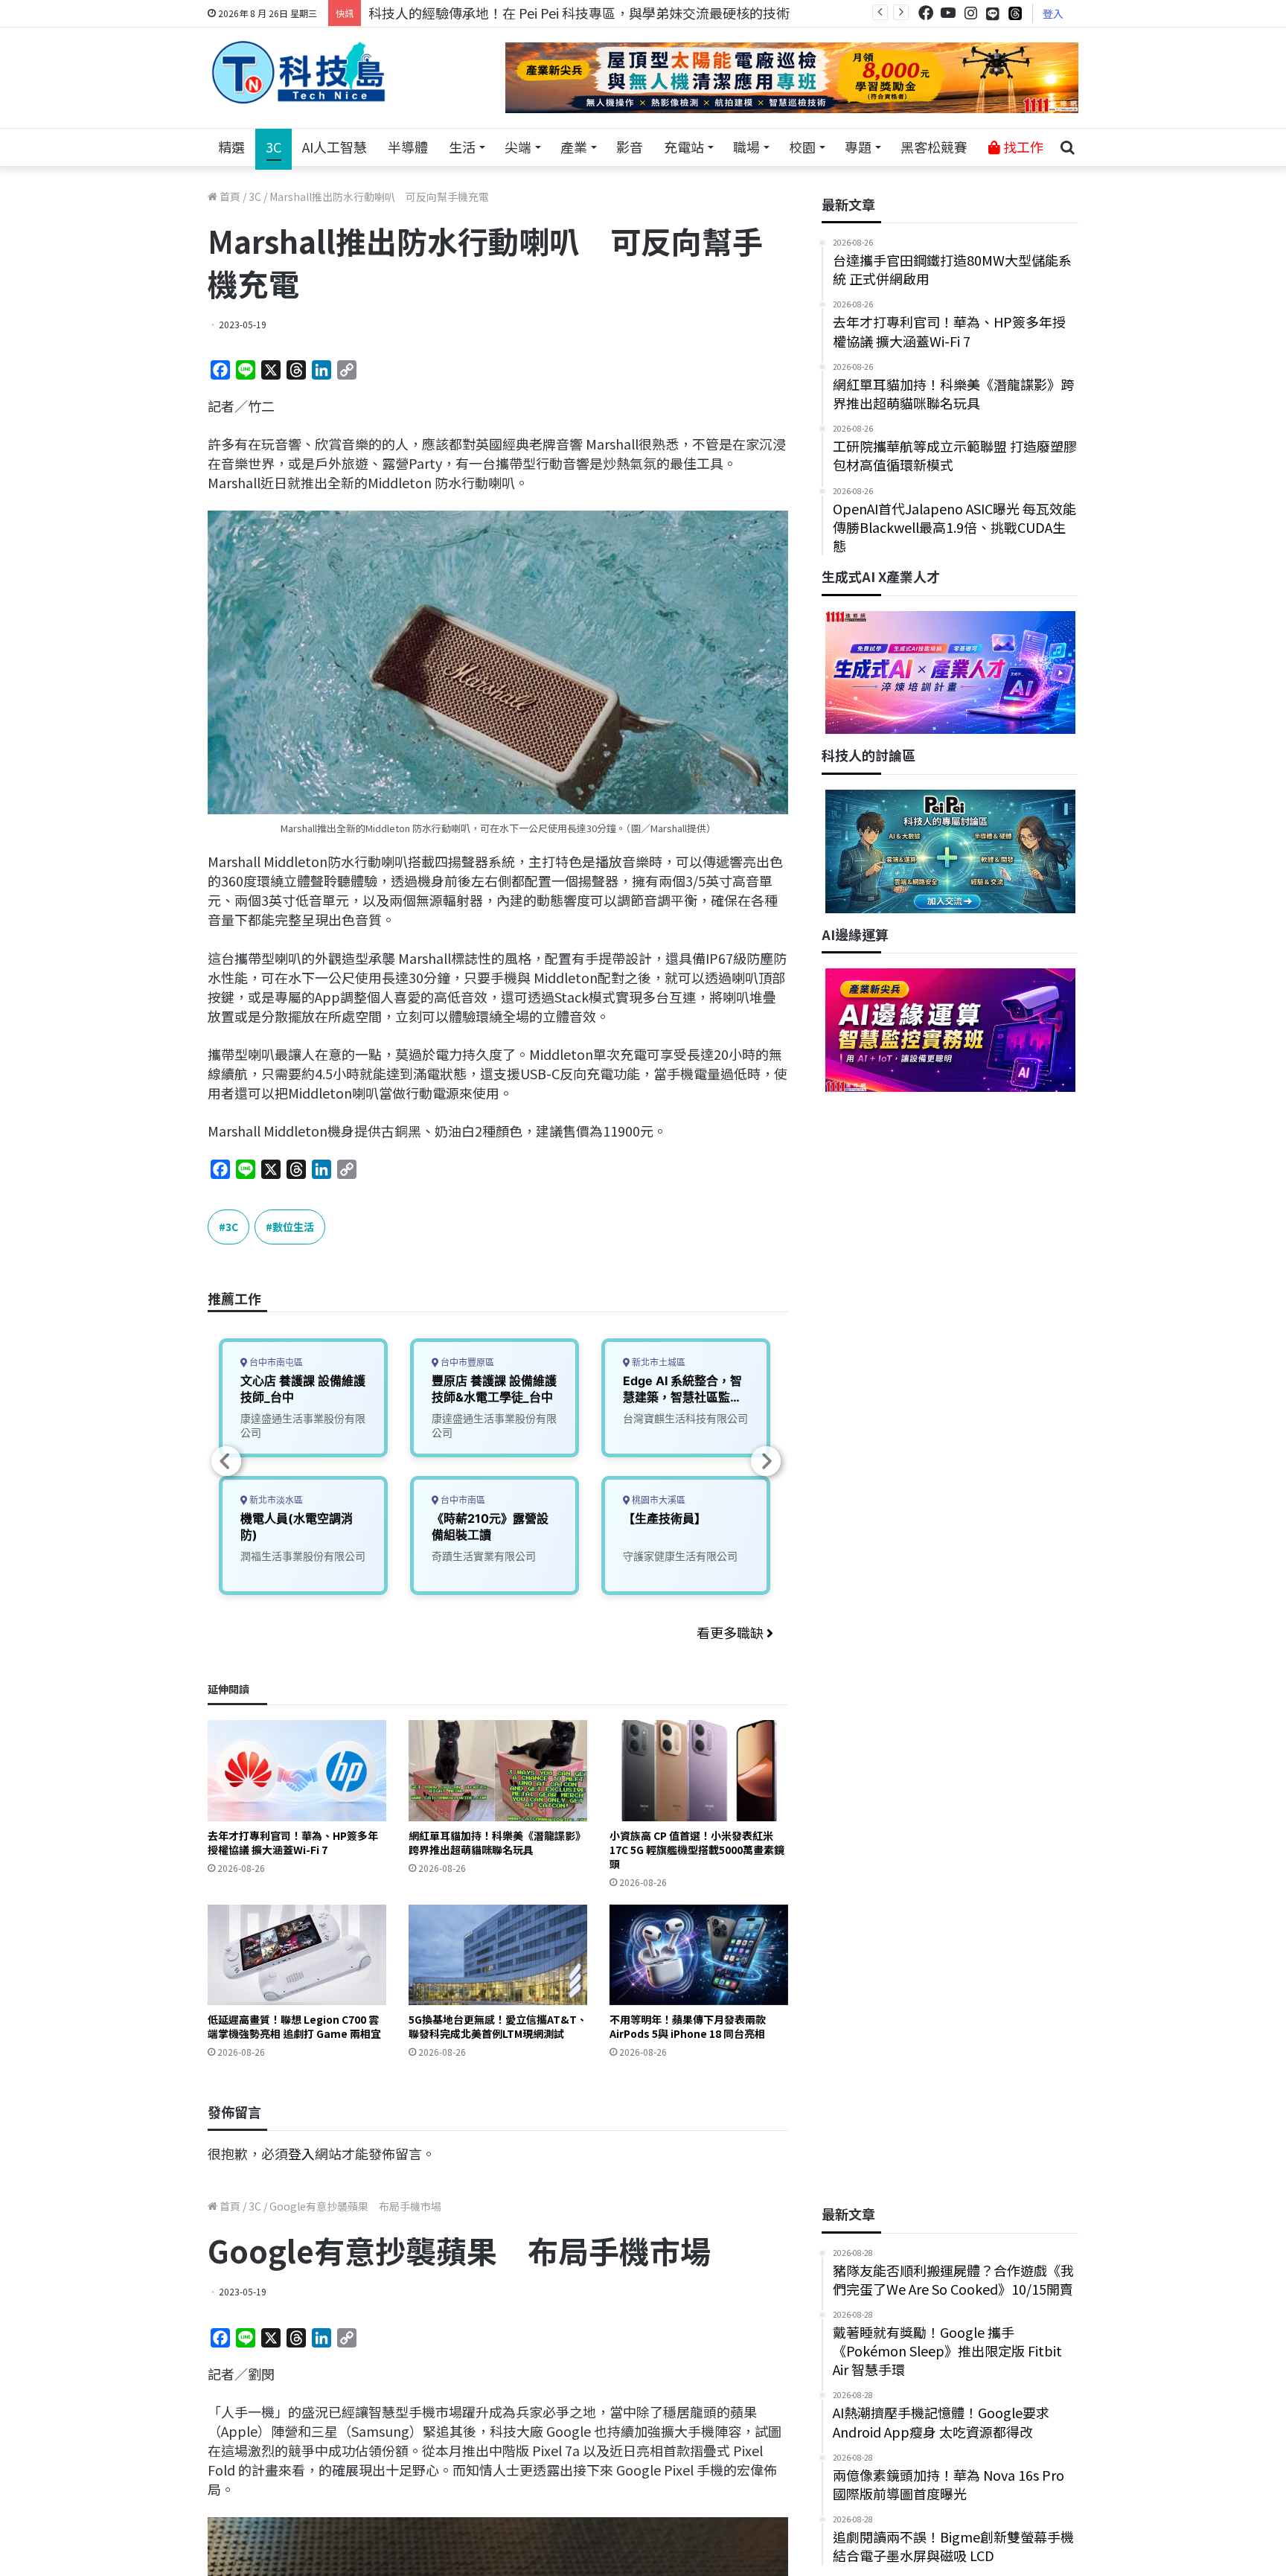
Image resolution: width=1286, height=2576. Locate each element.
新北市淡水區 (275, 1500)
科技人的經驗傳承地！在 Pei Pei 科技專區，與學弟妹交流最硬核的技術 (579, 13)
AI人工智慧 (335, 147)
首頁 (229, 196)
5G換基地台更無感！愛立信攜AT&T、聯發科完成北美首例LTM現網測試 (498, 2026)
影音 (630, 147)
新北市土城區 (658, 1362)
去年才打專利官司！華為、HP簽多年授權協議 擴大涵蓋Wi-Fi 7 (293, 1842)
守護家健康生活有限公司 (680, 1556)
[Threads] (1015, 13)
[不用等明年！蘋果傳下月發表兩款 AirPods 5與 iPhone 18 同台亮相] (699, 1955)
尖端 (518, 147)
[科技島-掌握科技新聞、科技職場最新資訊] (298, 72)
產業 (574, 147)
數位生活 (293, 1227)
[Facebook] (926, 13)
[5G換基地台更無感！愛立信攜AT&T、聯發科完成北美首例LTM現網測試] (498, 1955)
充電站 (684, 147)
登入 (1053, 13)
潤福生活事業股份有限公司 (303, 1556)
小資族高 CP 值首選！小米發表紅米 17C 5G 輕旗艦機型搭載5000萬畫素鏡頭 (697, 1850)
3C (273, 147)
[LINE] (993, 13)
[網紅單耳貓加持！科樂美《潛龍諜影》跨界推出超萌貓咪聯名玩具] (498, 1770)
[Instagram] (970, 13)
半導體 (408, 147)
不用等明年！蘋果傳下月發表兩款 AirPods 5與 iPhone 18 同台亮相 (688, 2026)
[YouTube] (948, 13)
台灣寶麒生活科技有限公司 (685, 1418)
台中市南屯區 (275, 1362)
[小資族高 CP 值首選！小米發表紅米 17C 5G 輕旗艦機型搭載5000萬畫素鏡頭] (699, 1770)
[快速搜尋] (1067, 147)
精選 (231, 147)
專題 (858, 147)
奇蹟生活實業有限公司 (484, 1556)
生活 (462, 147)
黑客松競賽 (934, 147)
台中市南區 (462, 1500)
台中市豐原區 (466, 1362)
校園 (802, 147)
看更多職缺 (732, 1632)
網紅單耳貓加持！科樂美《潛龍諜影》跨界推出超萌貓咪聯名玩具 (497, 1842)
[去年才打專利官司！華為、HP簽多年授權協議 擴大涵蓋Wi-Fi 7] (297, 1770)
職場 (746, 147)
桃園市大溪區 (658, 1500)
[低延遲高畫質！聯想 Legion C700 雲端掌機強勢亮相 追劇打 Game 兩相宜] (297, 1955)
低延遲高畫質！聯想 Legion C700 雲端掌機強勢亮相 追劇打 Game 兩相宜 (294, 2026)
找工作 (1022, 147)
